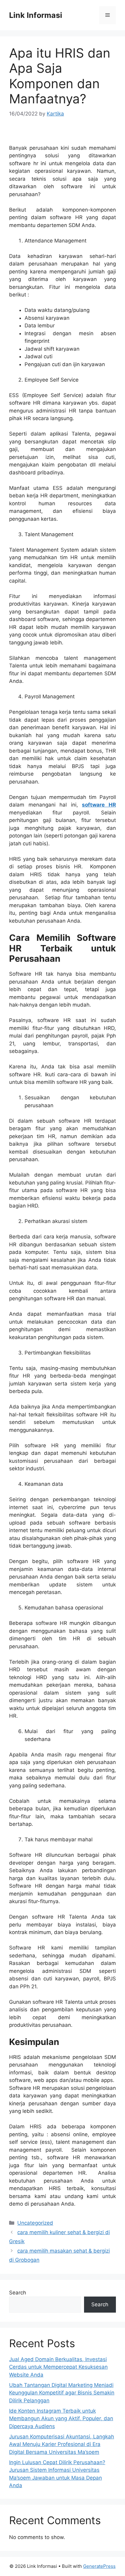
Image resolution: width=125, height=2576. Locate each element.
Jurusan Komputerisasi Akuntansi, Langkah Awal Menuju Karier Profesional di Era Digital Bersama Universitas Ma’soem (62, 2444)
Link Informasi (36, 15)
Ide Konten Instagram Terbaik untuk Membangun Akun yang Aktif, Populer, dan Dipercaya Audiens (61, 2419)
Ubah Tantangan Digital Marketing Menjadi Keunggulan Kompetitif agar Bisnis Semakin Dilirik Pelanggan (62, 2393)
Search (18, 2293)
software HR (99, 805)
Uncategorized (35, 2223)
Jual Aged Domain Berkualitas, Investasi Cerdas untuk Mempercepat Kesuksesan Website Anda (58, 2367)
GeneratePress (99, 2566)
